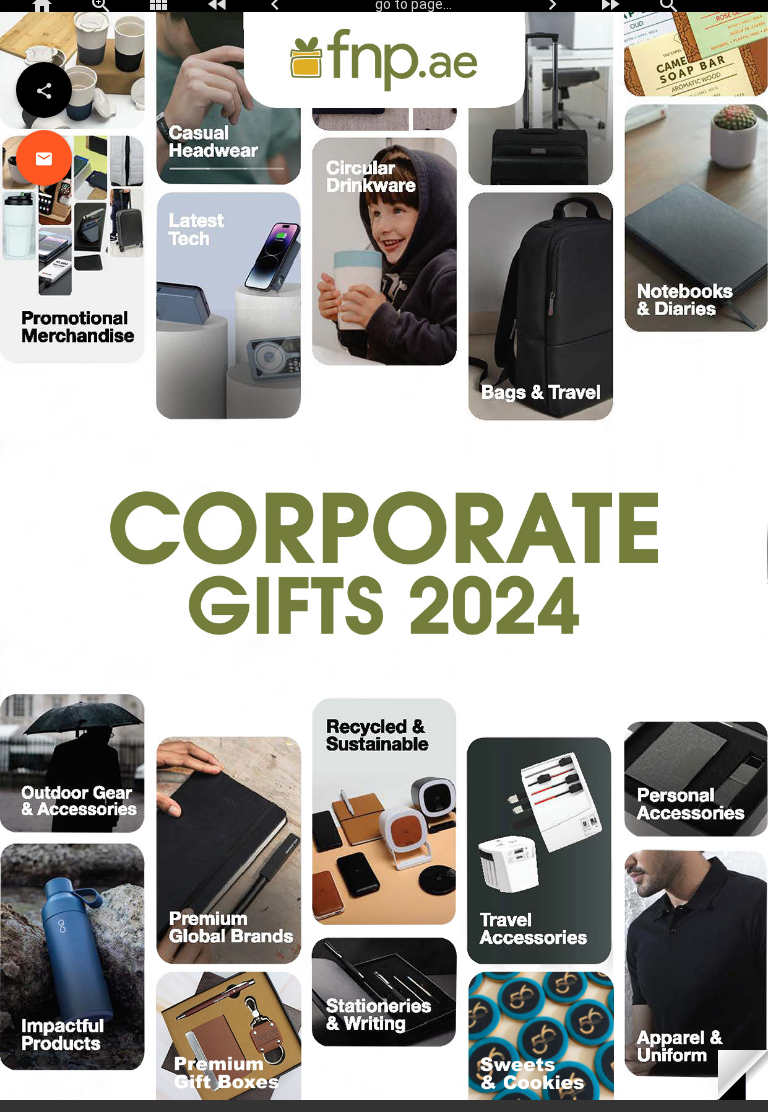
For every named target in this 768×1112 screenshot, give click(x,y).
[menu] (44, 90)
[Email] (44, 158)
